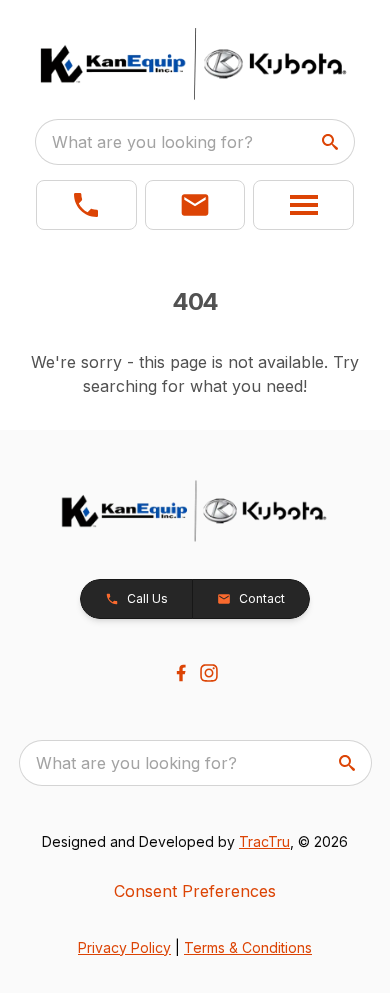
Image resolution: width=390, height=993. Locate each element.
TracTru (264, 841)
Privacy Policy (124, 947)
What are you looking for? (152, 142)
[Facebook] (181, 673)
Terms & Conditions (248, 947)
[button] (86, 205)
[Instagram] (209, 673)
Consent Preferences (195, 891)
